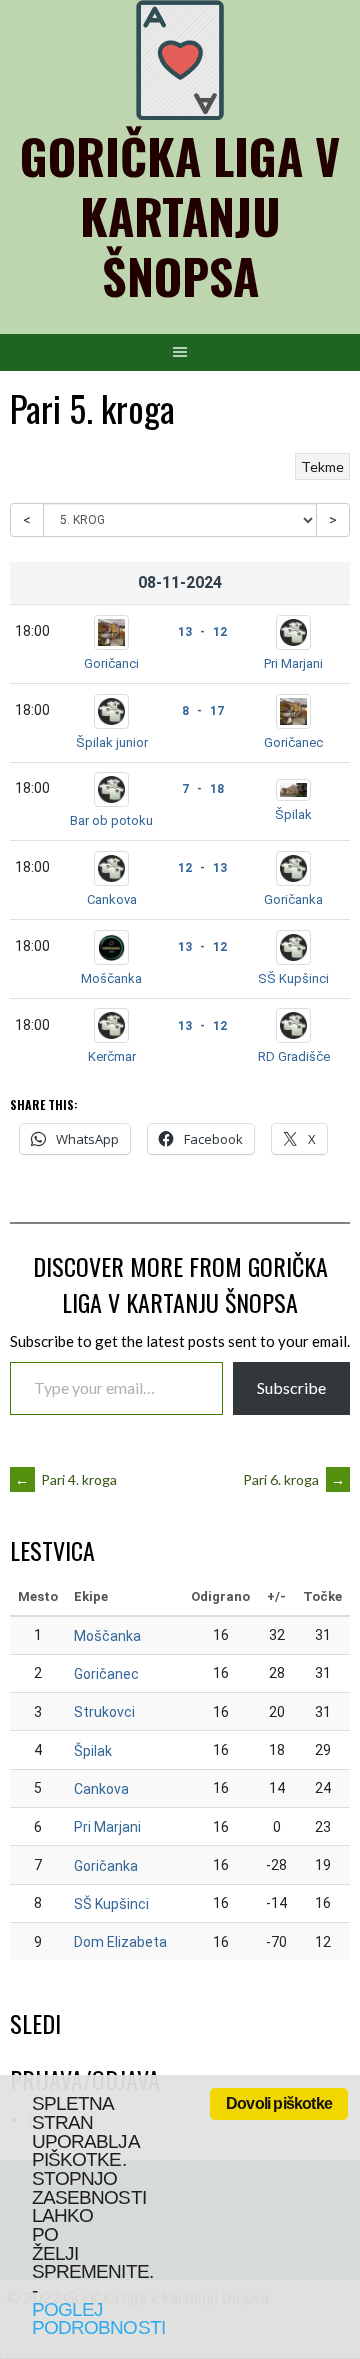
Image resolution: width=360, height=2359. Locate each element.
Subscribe (291, 1387)
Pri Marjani (293, 663)
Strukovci (104, 1712)
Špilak (293, 814)
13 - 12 (202, 632)
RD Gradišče (294, 1056)
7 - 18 (203, 789)
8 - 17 (203, 711)
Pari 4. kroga (66, 1479)
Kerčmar (112, 1056)
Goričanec (293, 742)
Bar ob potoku (111, 820)
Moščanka (111, 978)
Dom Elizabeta (120, 1942)
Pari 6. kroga (294, 1479)
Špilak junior (112, 742)
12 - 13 (202, 868)
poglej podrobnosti (98, 2319)
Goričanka (293, 899)
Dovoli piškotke (279, 2103)
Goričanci (111, 663)
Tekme (322, 466)
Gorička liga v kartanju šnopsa (180, 215)
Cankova (112, 899)
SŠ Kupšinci (293, 978)
